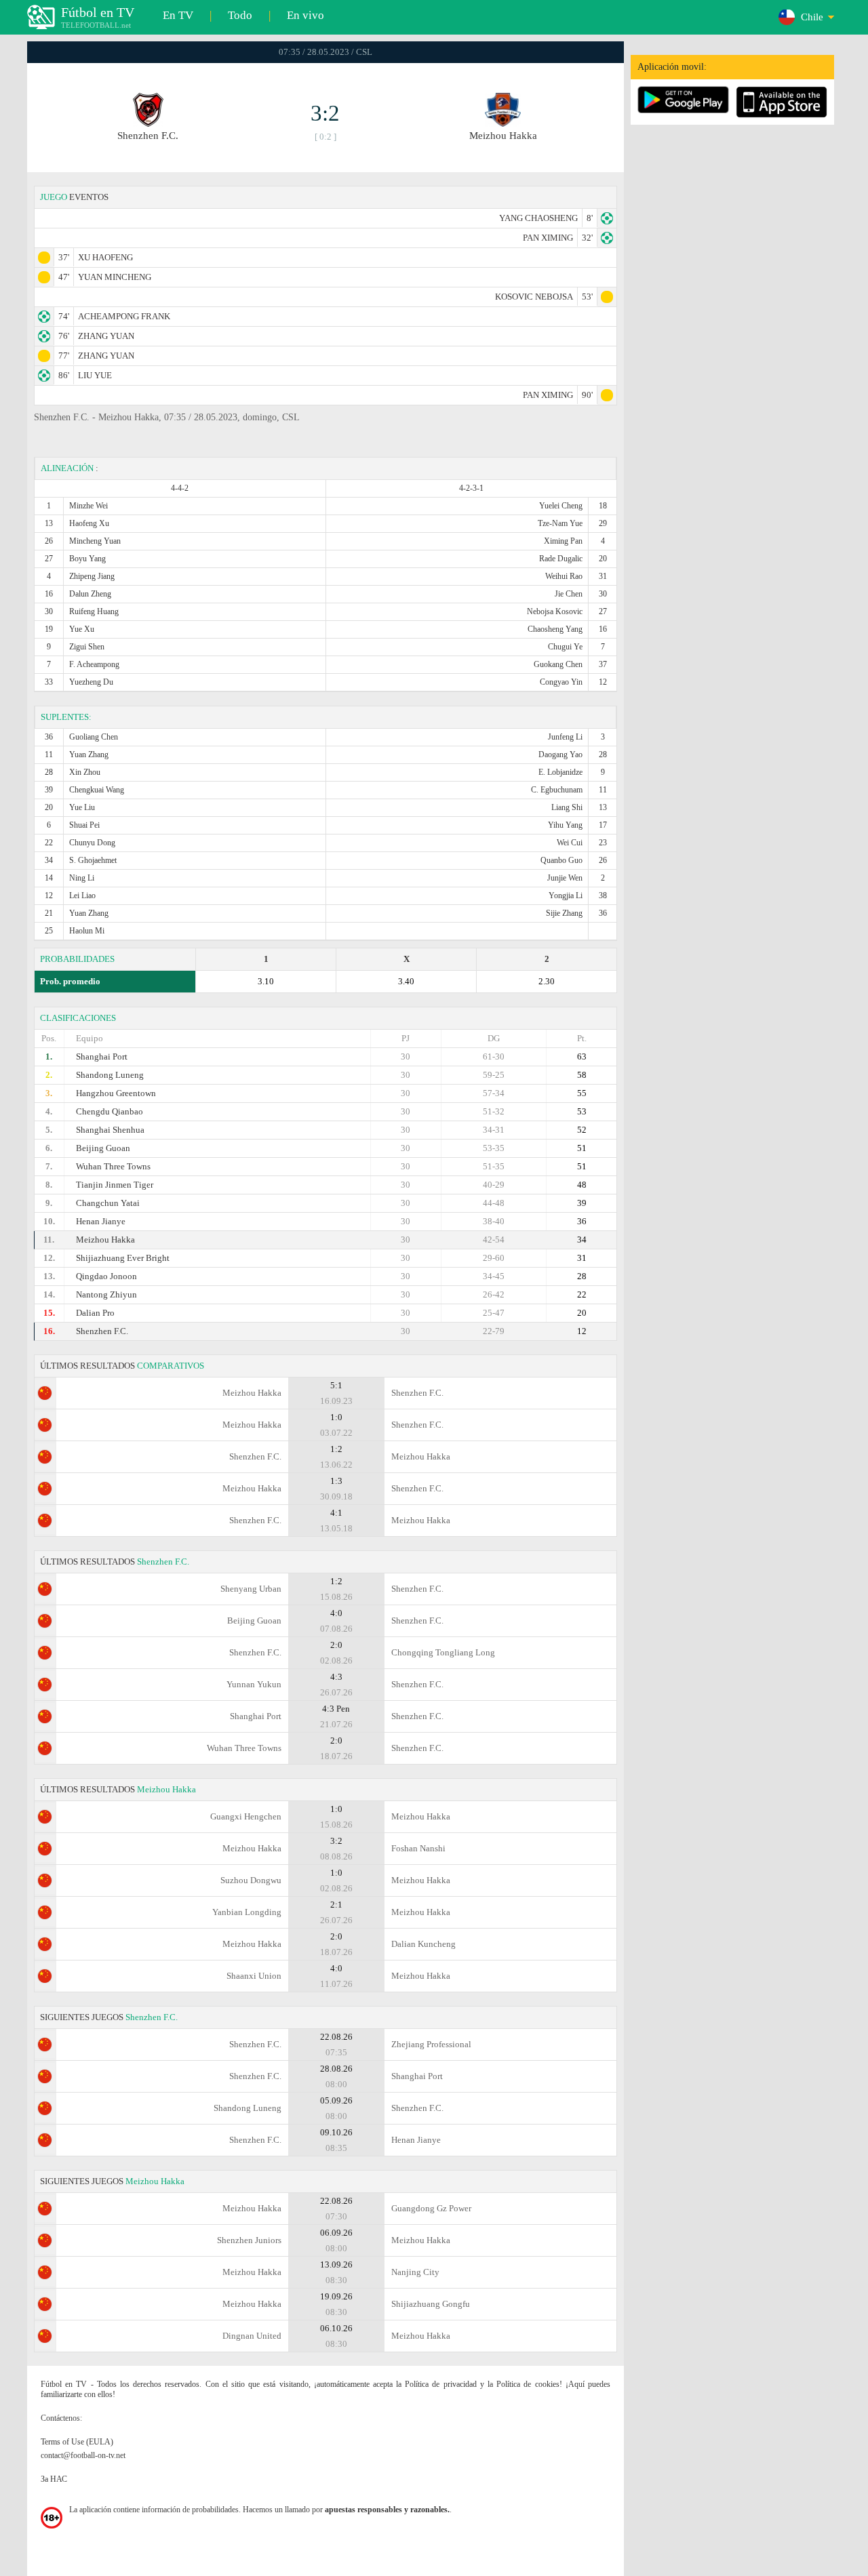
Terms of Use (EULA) (77, 2442)
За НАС (54, 2479)
